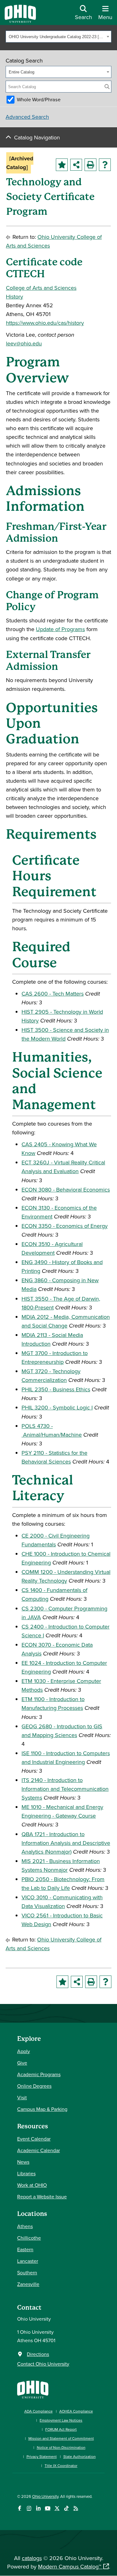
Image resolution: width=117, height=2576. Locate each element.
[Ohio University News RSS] (76, 2508)
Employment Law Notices (61, 2420)
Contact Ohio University (43, 2364)
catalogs (32, 2558)
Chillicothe (29, 2238)
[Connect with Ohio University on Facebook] (19, 2508)
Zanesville (28, 2284)
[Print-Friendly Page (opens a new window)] (90, 165)
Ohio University (45, 2496)
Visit (22, 2097)
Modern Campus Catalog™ (70, 2566)
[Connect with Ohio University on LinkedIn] (38, 2508)
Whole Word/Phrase (39, 99)
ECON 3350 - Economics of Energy (65, 1226)
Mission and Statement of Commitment (61, 2438)
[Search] (107, 87)
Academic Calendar (39, 2150)
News (23, 2162)
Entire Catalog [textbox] (22, 72)
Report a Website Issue (42, 2197)
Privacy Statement (42, 2456)
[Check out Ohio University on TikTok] (66, 2508)
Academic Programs (39, 2074)
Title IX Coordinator (61, 2466)
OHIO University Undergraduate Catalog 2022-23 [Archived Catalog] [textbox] (57, 37)
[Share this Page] (76, 165)
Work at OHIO (32, 2185)
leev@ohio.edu (24, 343)
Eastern (25, 2249)
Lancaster (28, 2261)
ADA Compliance (39, 2411)
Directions (38, 2354)
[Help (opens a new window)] (105, 165)
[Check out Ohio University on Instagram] (29, 2508)
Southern (27, 2272)
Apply (24, 2051)
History (15, 296)
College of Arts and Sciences (41, 288)
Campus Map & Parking (42, 2109)
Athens (25, 2226)
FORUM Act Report (61, 2429)
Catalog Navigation (37, 137)
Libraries (26, 2173)
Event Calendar (34, 2139)
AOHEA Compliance (76, 2411)
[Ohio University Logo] (20, 21)
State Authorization (80, 2456)
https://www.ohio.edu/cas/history (45, 323)
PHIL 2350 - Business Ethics (56, 1389)
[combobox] (58, 37)
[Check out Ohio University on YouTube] (48, 2508)
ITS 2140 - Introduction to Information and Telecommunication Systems (65, 1789)
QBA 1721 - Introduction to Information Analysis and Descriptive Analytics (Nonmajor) (66, 1843)
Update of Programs (60, 629)
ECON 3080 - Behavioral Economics (66, 1190)
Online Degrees (34, 2086)
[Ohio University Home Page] (33, 2389)
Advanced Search (27, 117)
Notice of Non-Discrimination (61, 2447)
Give (22, 2063)
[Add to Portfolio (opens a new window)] (62, 165)
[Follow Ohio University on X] (57, 2508)
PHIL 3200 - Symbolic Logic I (57, 1407)
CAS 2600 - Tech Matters (53, 994)
